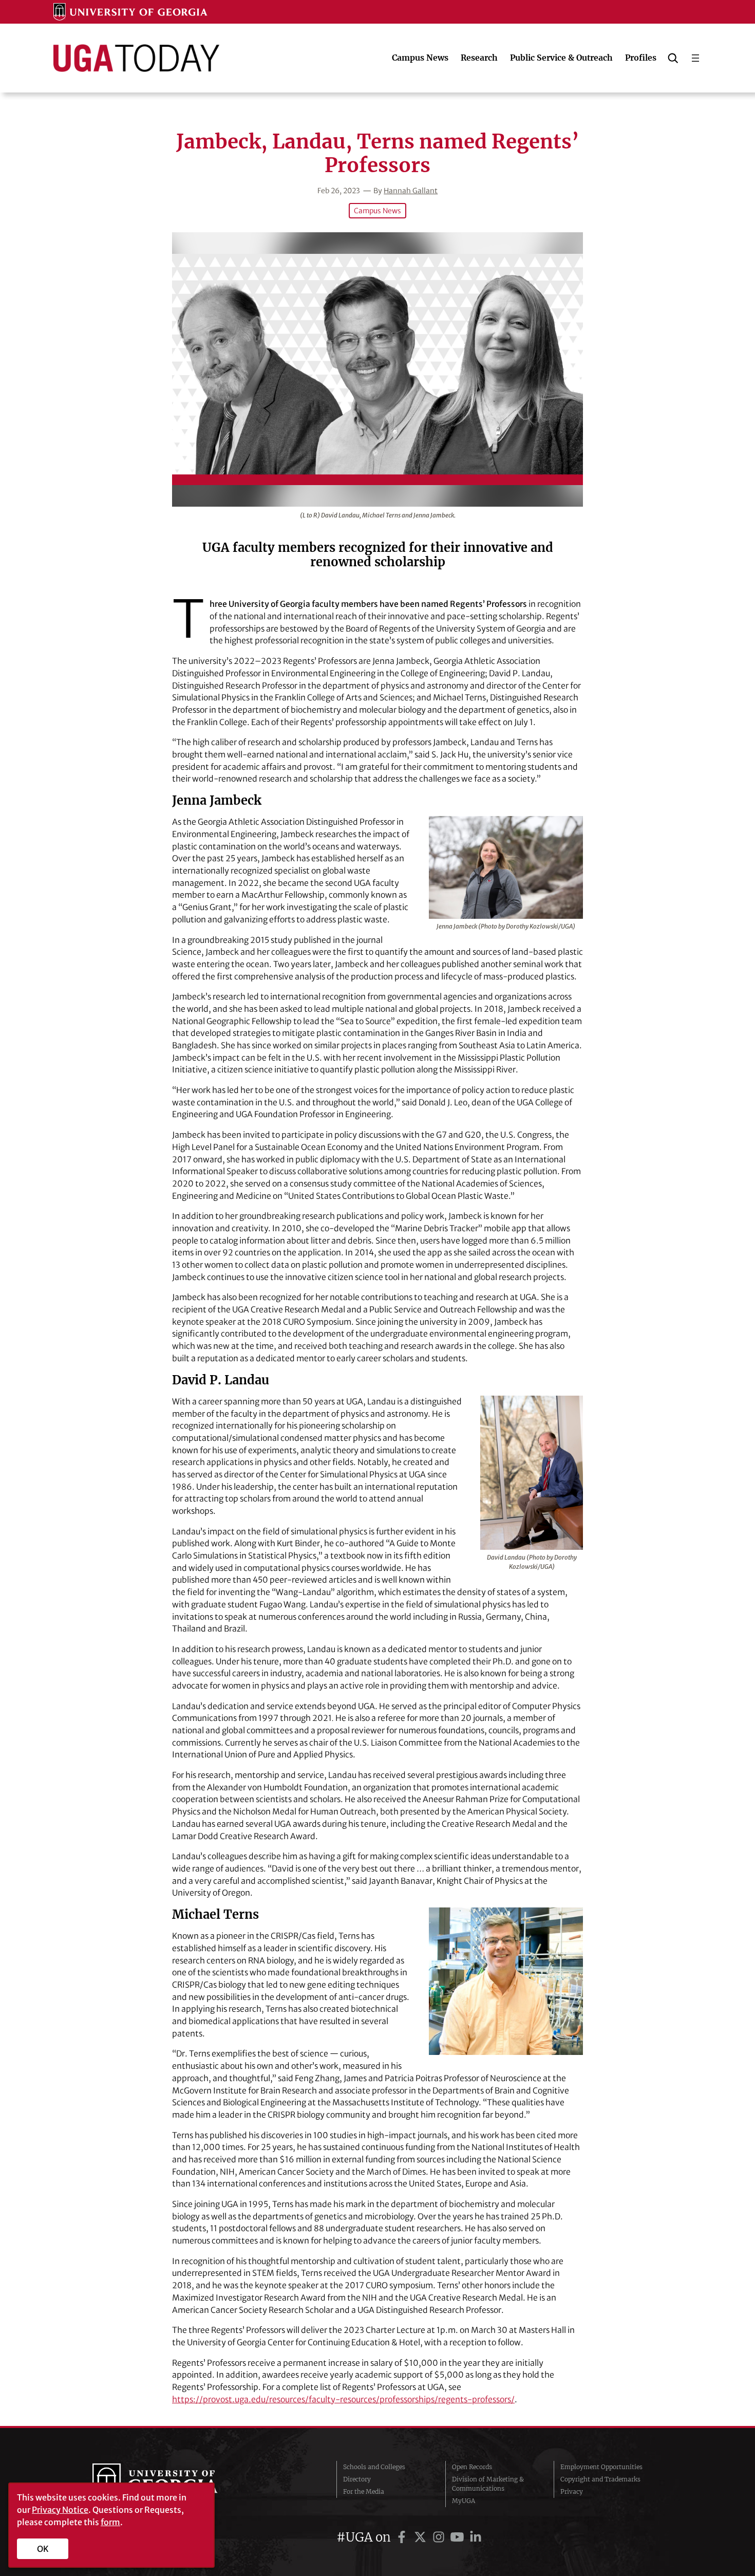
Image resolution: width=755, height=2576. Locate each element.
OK (43, 2549)
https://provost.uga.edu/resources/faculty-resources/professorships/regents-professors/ (343, 2399)
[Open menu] (695, 58)
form (110, 2522)
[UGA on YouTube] (459, 2537)
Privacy (572, 2491)
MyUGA (464, 2501)
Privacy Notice (60, 2510)
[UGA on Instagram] (440, 2537)
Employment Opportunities (601, 2467)
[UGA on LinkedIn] (476, 2537)
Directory (357, 2479)
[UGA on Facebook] (403, 2537)
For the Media (364, 2491)
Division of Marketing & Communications (488, 2484)
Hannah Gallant (411, 191)
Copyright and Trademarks (600, 2479)
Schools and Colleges (374, 2467)
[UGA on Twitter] (422, 2537)
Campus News (377, 211)
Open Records (472, 2467)
